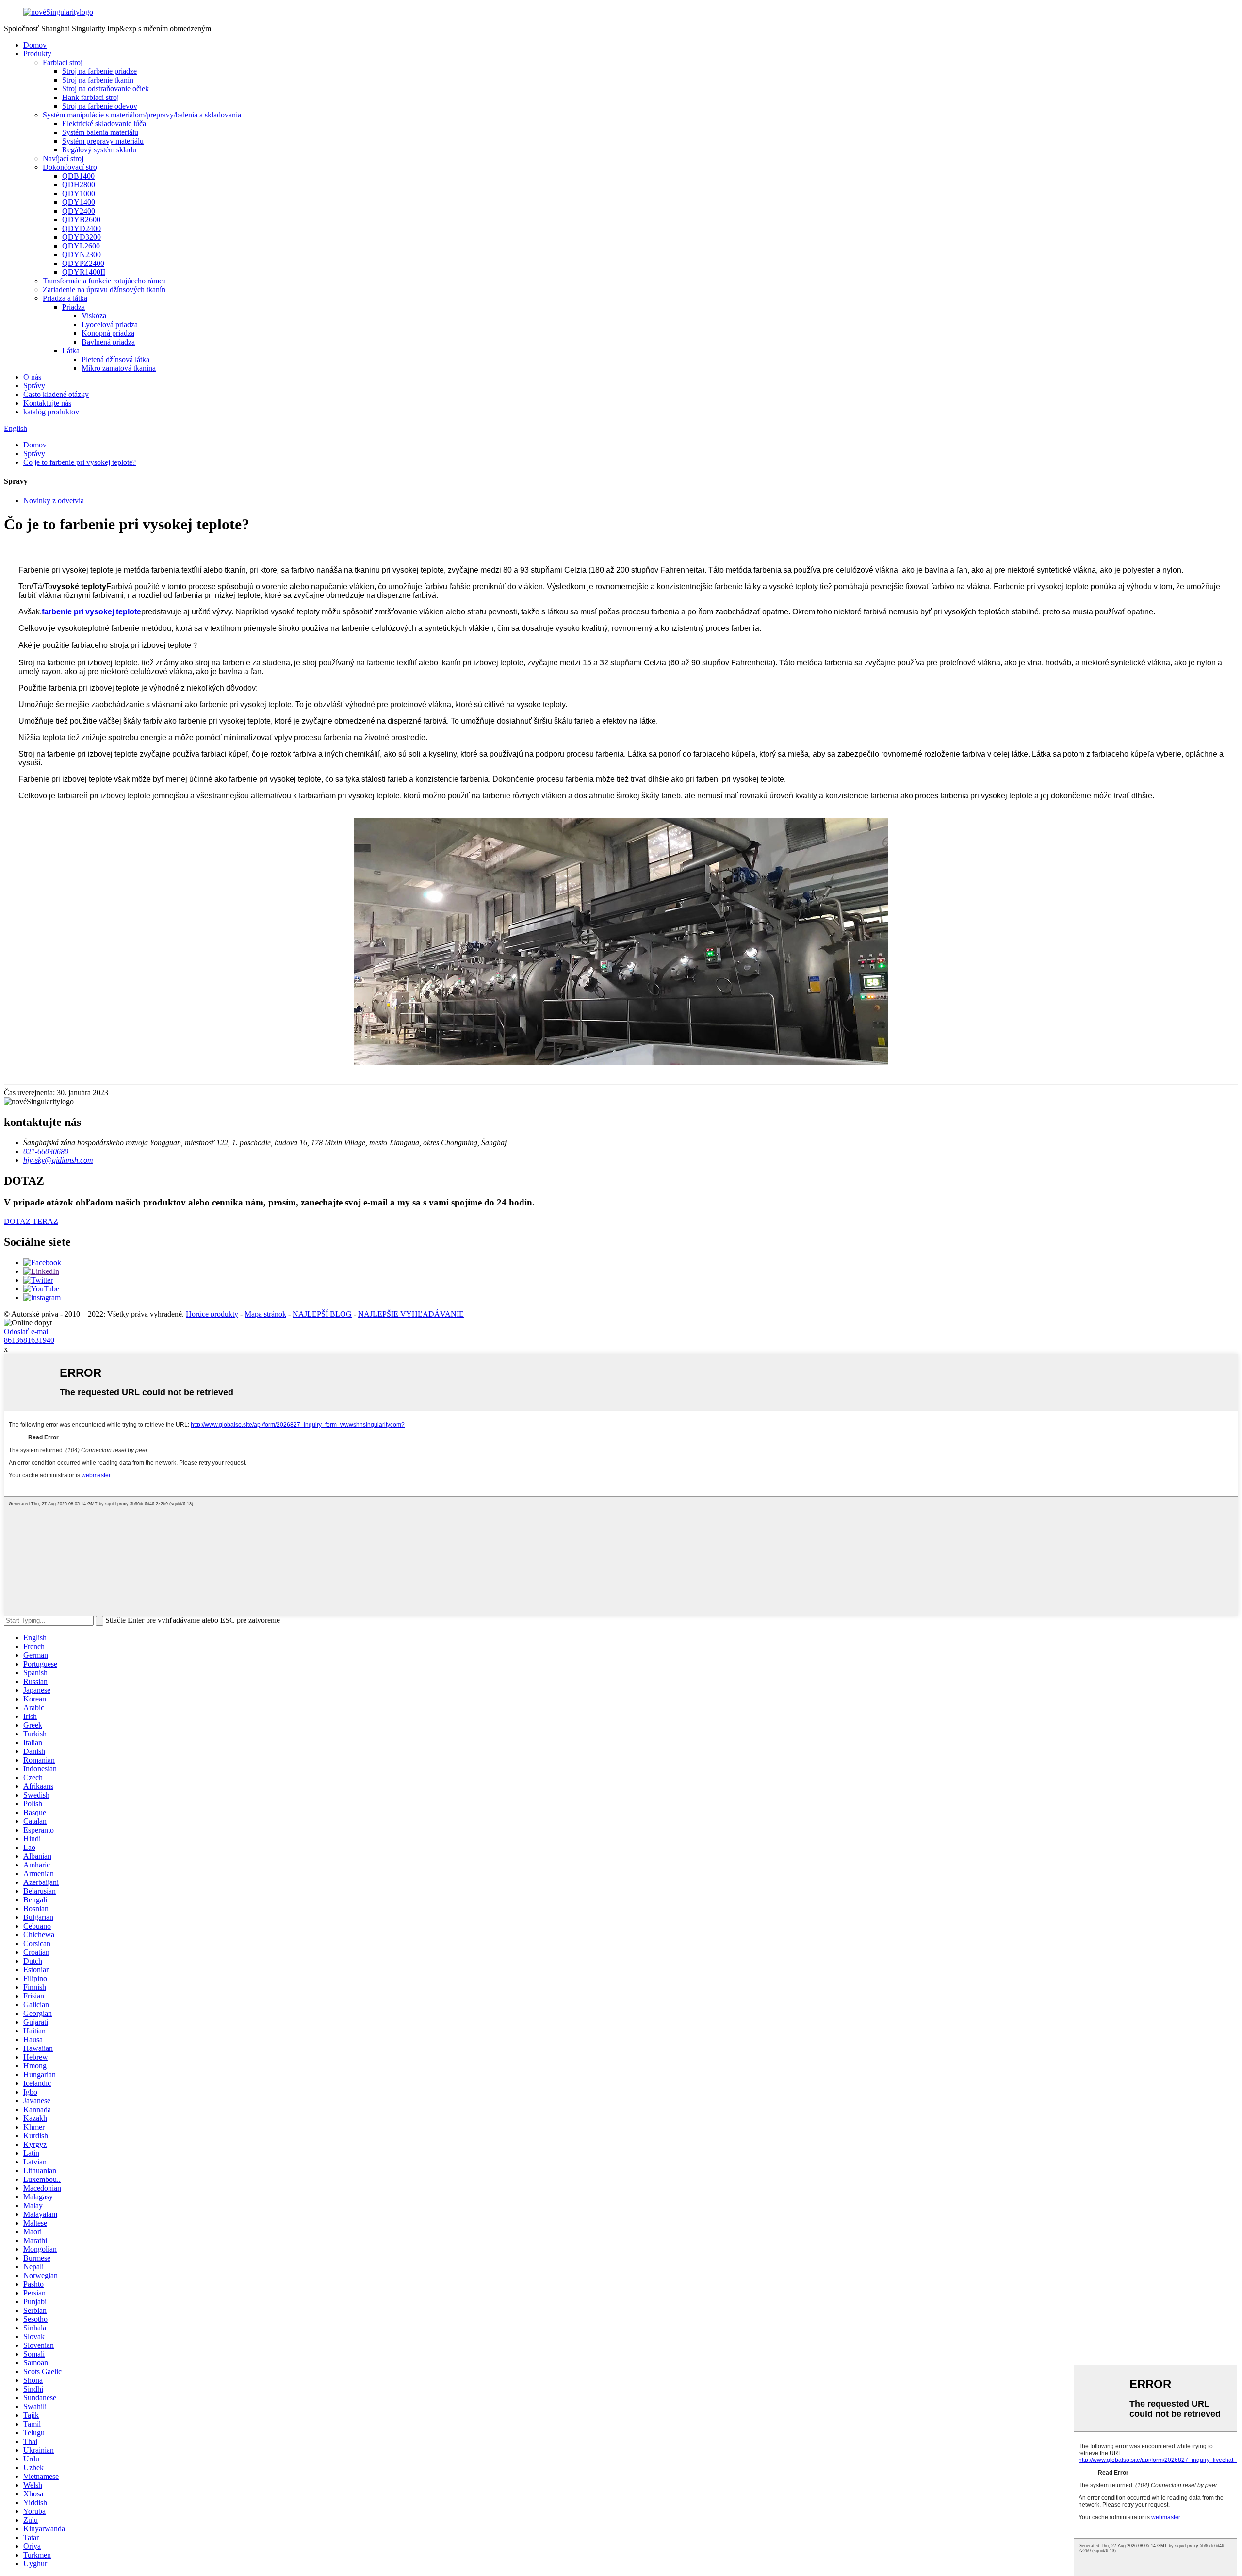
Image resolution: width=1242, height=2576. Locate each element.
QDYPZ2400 (83, 263)
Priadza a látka (65, 298)
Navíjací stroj (63, 158)
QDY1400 (79, 202)
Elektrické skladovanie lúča (104, 124)
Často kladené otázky (56, 394)
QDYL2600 (81, 246)
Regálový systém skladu (99, 150)
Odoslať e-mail (27, 1331)
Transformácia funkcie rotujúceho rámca (104, 281)
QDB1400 (78, 176)
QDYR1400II (84, 272)
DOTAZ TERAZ (31, 1221)
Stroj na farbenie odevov (100, 106)
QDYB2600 (81, 220)
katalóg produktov (51, 412)
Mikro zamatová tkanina (119, 368)
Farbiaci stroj (63, 62)
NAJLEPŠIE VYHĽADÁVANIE (411, 1314)
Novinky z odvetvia (54, 501)
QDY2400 (79, 211)
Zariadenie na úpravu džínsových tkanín (104, 289)
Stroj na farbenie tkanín (98, 80)
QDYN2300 (82, 255)
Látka (71, 351)
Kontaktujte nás (47, 403)
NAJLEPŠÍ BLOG (322, 1314)
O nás (32, 377)
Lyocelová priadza (110, 324)
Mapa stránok (265, 1314)
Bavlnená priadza (108, 342)
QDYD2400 (82, 228)
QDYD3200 (82, 237)
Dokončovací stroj (71, 167)
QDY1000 (79, 193)
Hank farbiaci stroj (90, 97)
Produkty (37, 54)
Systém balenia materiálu (100, 132)
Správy (34, 386)
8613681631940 (29, 1340)
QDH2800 (79, 185)
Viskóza (94, 316)
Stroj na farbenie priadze (99, 71)
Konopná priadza (108, 333)
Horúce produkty (212, 1314)
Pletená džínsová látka (115, 359)
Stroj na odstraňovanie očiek (106, 89)
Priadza (74, 307)
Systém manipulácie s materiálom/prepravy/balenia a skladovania (142, 115)
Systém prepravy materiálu (103, 141)
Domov (35, 45)
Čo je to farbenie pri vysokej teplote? (80, 462)
